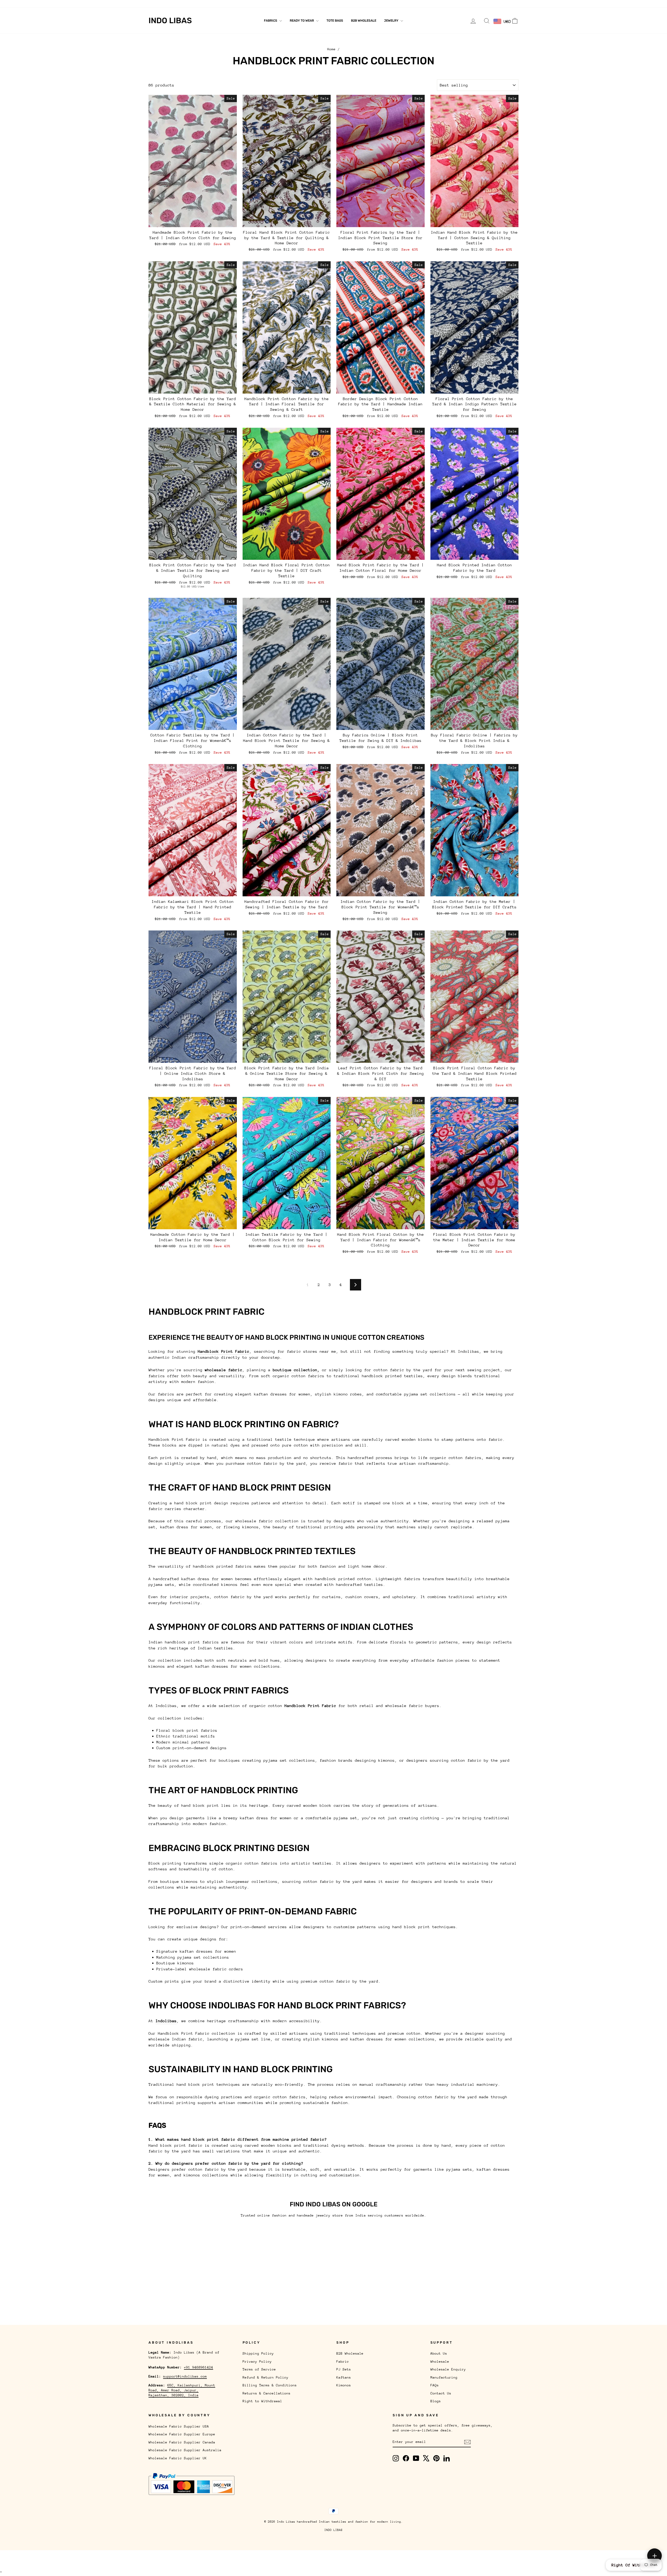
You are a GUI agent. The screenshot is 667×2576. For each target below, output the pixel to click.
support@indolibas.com (185, 2376)
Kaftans (344, 2377)
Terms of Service (259, 2369)
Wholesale (180, 4)
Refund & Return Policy (265, 2377)
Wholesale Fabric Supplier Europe (182, 2434)
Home (331, 49)
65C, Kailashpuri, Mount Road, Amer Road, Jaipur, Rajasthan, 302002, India (182, 2390)
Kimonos (344, 2385)
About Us (157, 4)
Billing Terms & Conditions (270, 2385)
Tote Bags (335, 21)
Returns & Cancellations (267, 2393)
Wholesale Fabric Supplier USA (179, 2426)
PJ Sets (344, 2369)
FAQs (271, 4)
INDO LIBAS (333, 2530)
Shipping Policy (258, 2353)
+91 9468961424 (199, 2367)
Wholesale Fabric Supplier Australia (185, 2450)
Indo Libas (170, 21)
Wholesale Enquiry (212, 4)
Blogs (312, 4)
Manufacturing (249, 4)
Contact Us (291, 4)
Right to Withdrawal (262, 2401)
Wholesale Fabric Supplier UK (178, 2458)
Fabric (343, 2361)
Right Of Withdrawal (634, 2565)
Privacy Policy (257, 2361)
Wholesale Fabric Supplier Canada (182, 2442)
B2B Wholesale (364, 21)
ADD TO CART (193, 221)
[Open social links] (654, 2556)
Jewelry (392, 21)
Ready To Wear (302, 21)
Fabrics (271, 21)
